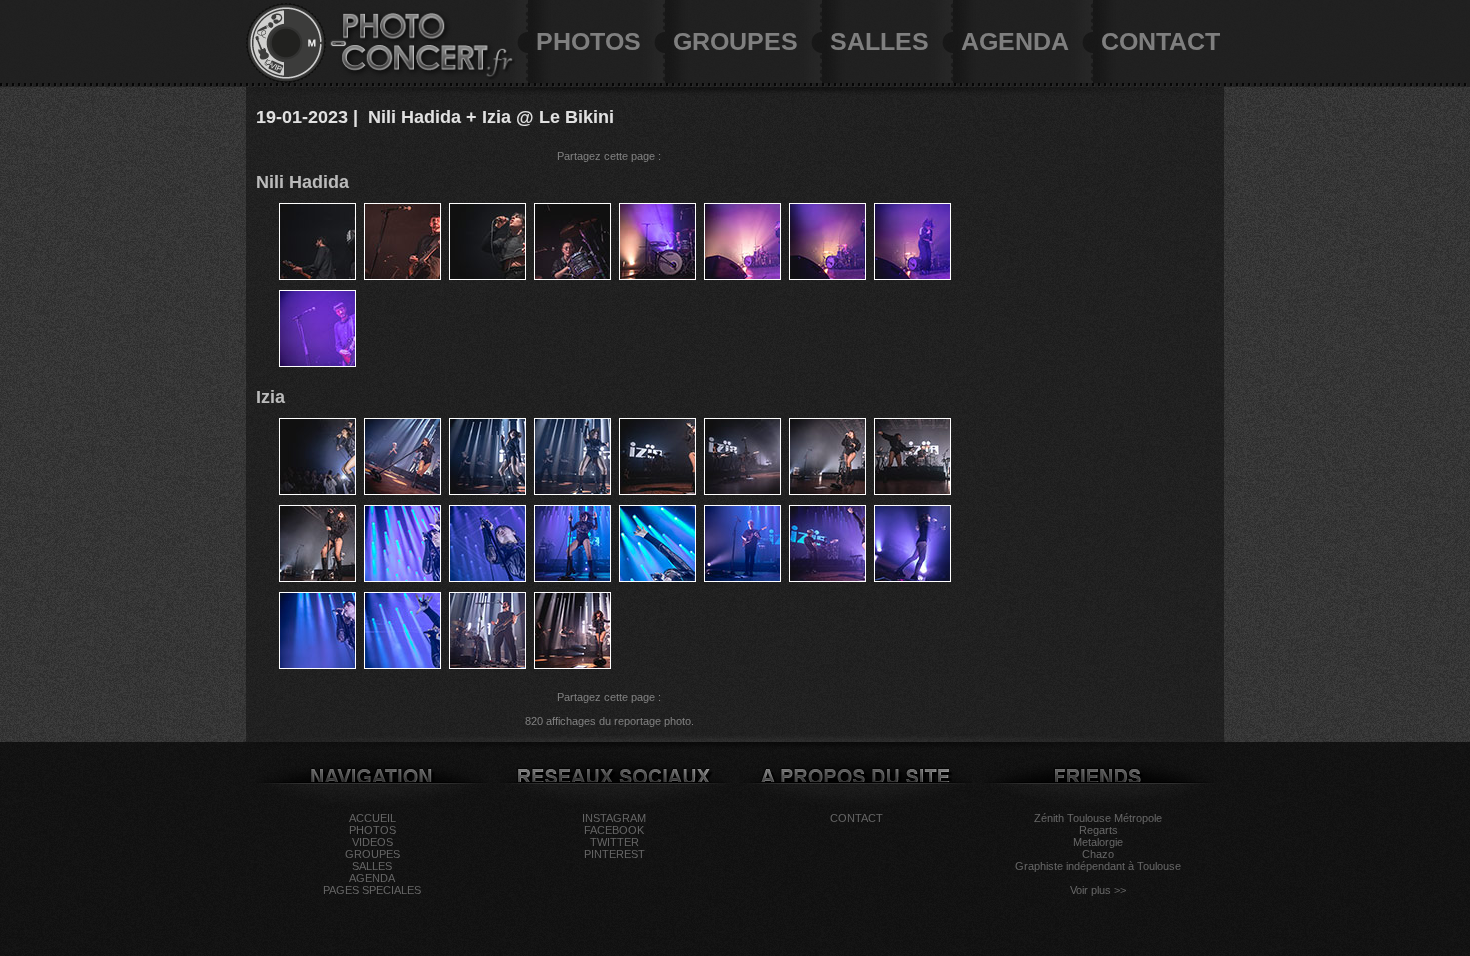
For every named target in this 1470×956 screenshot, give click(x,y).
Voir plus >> (1098, 890)
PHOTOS (588, 41)
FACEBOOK (614, 830)
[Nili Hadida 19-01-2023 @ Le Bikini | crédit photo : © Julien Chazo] (317, 276)
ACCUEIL (372, 818)
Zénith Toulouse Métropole (1098, 818)
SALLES (879, 41)
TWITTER (614, 842)
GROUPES (735, 41)
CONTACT (1160, 41)
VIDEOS (372, 842)
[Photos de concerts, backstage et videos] (286, 79)
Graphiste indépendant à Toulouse (1098, 866)
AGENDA (1015, 41)
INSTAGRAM (614, 818)
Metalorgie (1098, 842)
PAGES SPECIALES (372, 890)
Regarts (1098, 830)
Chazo (1098, 854)
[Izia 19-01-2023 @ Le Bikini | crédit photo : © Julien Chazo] (317, 491)
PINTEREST (614, 854)
